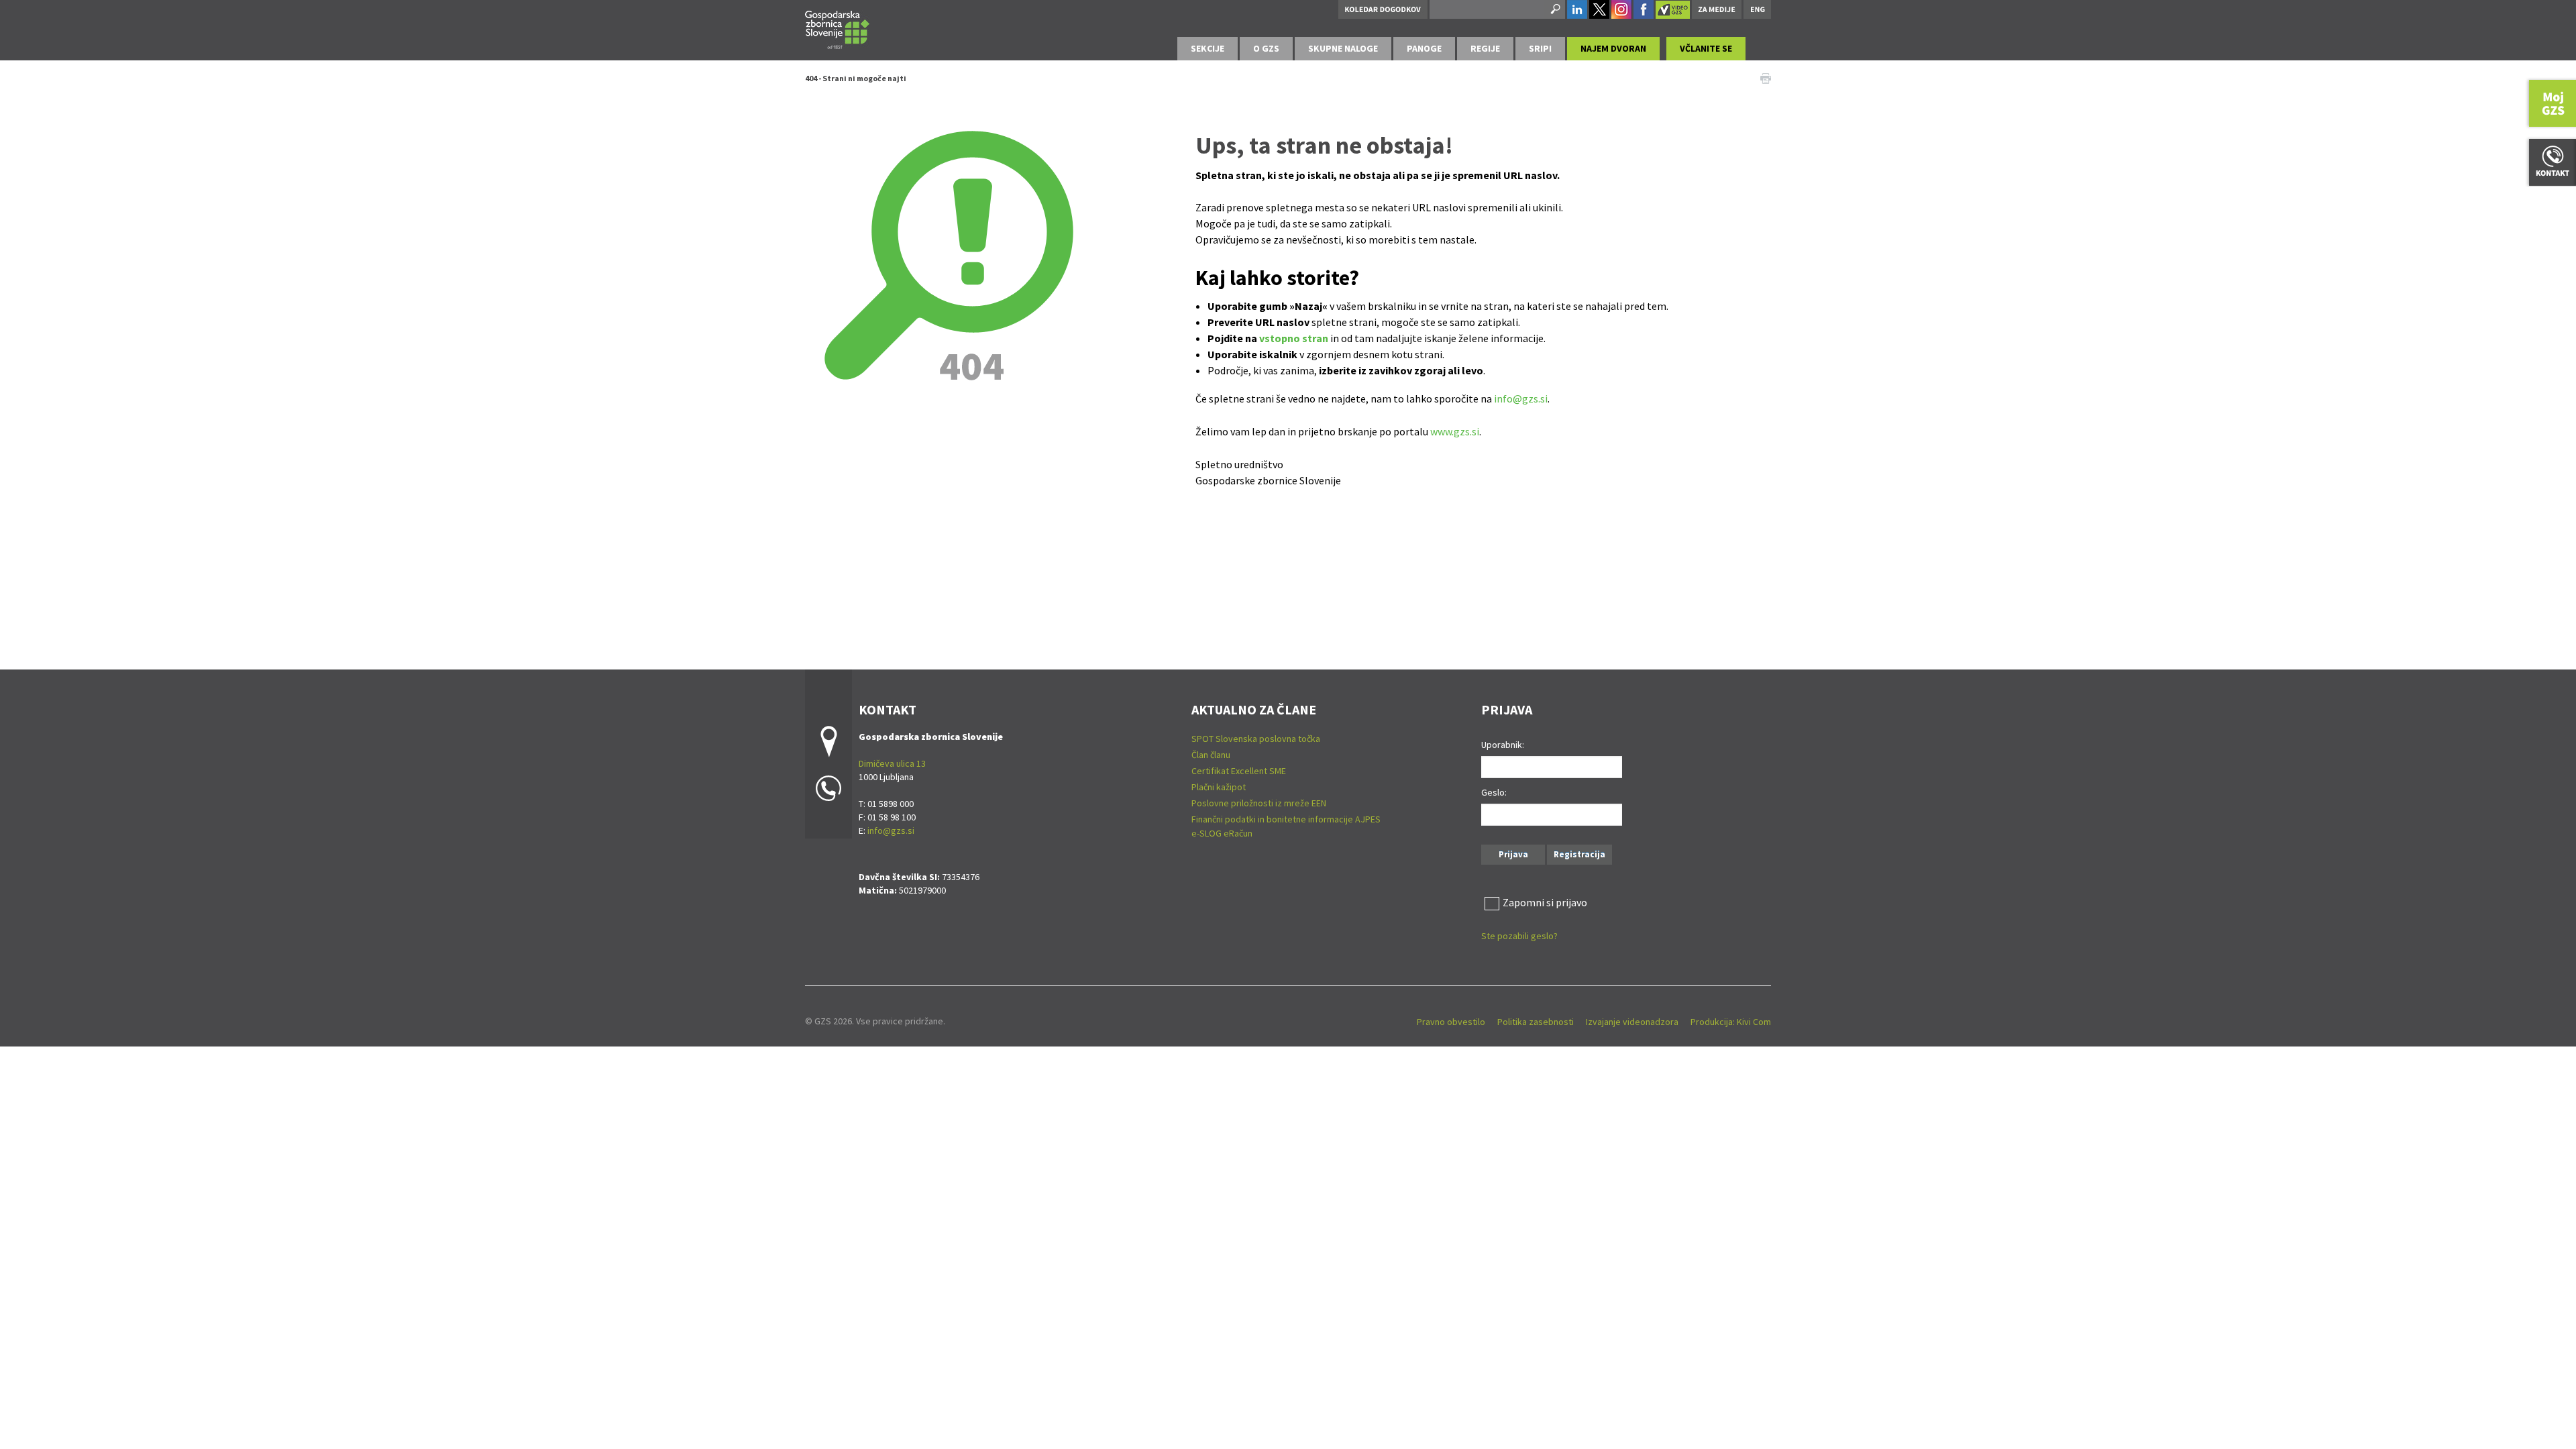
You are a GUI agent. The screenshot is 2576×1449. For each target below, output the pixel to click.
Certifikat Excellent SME (1239, 771)
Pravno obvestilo (1451, 1022)
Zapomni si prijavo (1545, 902)
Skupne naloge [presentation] (1343, 48)
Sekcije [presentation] (1207, 48)
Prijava (1513, 854)
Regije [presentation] (1485, 48)
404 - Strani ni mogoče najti (856, 78)
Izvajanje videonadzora (1632, 1022)
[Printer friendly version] (1766, 77)
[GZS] (837, 28)
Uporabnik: (1503, 745)
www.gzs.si (1455, 431)
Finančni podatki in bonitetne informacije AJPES (1286, 819)
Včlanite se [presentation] (1706, 48)
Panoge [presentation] (1424, 48)
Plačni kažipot (1219, 787)
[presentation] (1266, 49)
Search (1554, 9)
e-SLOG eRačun (1222, 833)
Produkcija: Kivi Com (1731, 1022)
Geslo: (1494, 792)
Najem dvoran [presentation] (1613, 48)
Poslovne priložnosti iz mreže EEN (1259, 803)
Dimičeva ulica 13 (892, 763)
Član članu (1211, 755)
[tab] (1207, 49)
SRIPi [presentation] (1540, 48)
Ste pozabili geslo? (1519, 936)
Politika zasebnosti (1536, 1022)
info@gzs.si (1521, 398)
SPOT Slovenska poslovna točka (1256, 739)
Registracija (1579, 854)
